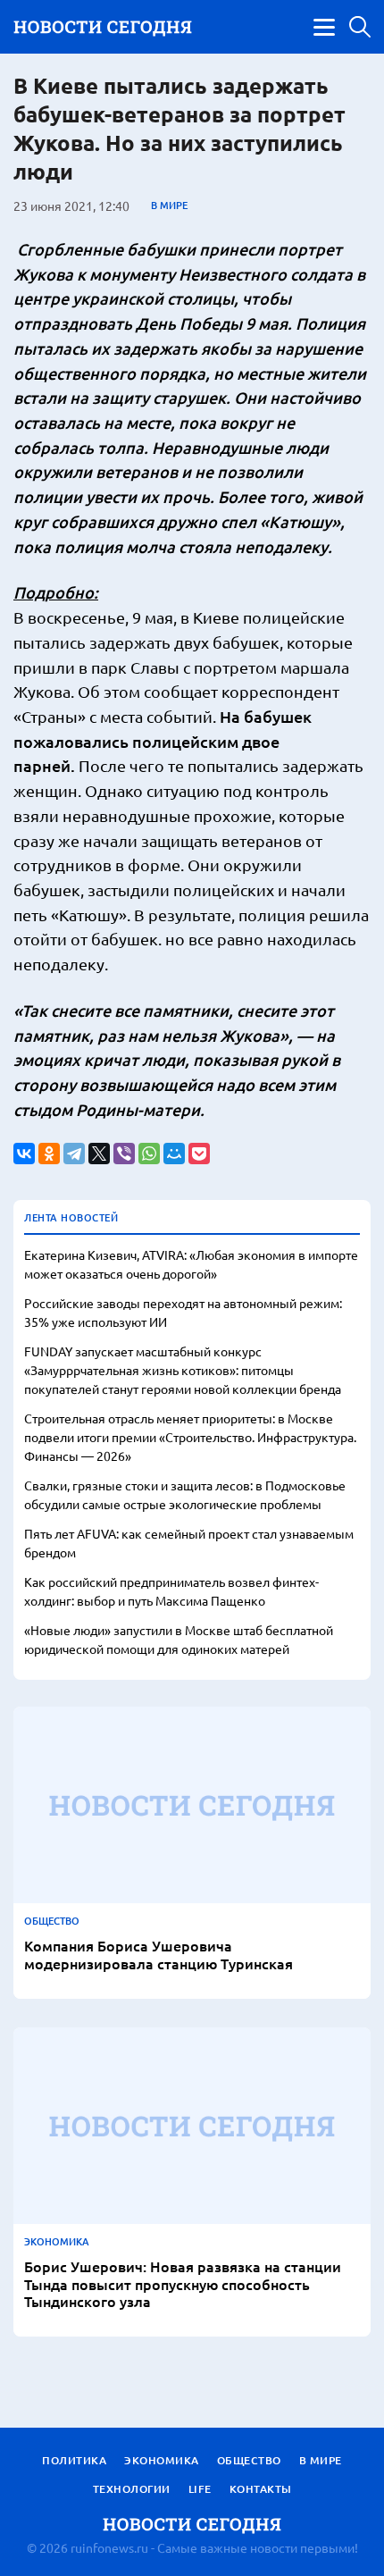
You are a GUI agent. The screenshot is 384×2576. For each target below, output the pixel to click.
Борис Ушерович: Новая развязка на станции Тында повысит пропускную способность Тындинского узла (183, 2284)
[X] (99, 1154)
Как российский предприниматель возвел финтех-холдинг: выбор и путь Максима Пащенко (171, 1591)
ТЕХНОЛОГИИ (132, 2489)
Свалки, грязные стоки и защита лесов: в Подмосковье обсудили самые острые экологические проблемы (185, 1494)
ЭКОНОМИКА (57, 2242)
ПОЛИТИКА (74, 2460)
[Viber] (124, 1154)
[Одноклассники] (49, 1154)
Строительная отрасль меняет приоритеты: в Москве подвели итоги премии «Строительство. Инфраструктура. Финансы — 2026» (190, 1437)
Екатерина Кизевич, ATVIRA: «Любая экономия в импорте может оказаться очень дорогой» (191, 1264)
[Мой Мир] (174, 1154)
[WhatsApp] (149, 1154)
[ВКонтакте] (24, 1154)
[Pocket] (199, 1154)
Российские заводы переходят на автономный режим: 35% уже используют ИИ (183, 1312)
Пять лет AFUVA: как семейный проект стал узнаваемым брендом (189, 1543)
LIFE (200, 2489)
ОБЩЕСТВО (52, 1921)
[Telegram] (74, 1154)
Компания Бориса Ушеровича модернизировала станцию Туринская (159, 1954)
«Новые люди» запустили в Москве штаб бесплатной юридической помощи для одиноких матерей (179, 1639)
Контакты (261, 2489)
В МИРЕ (169, 206)
